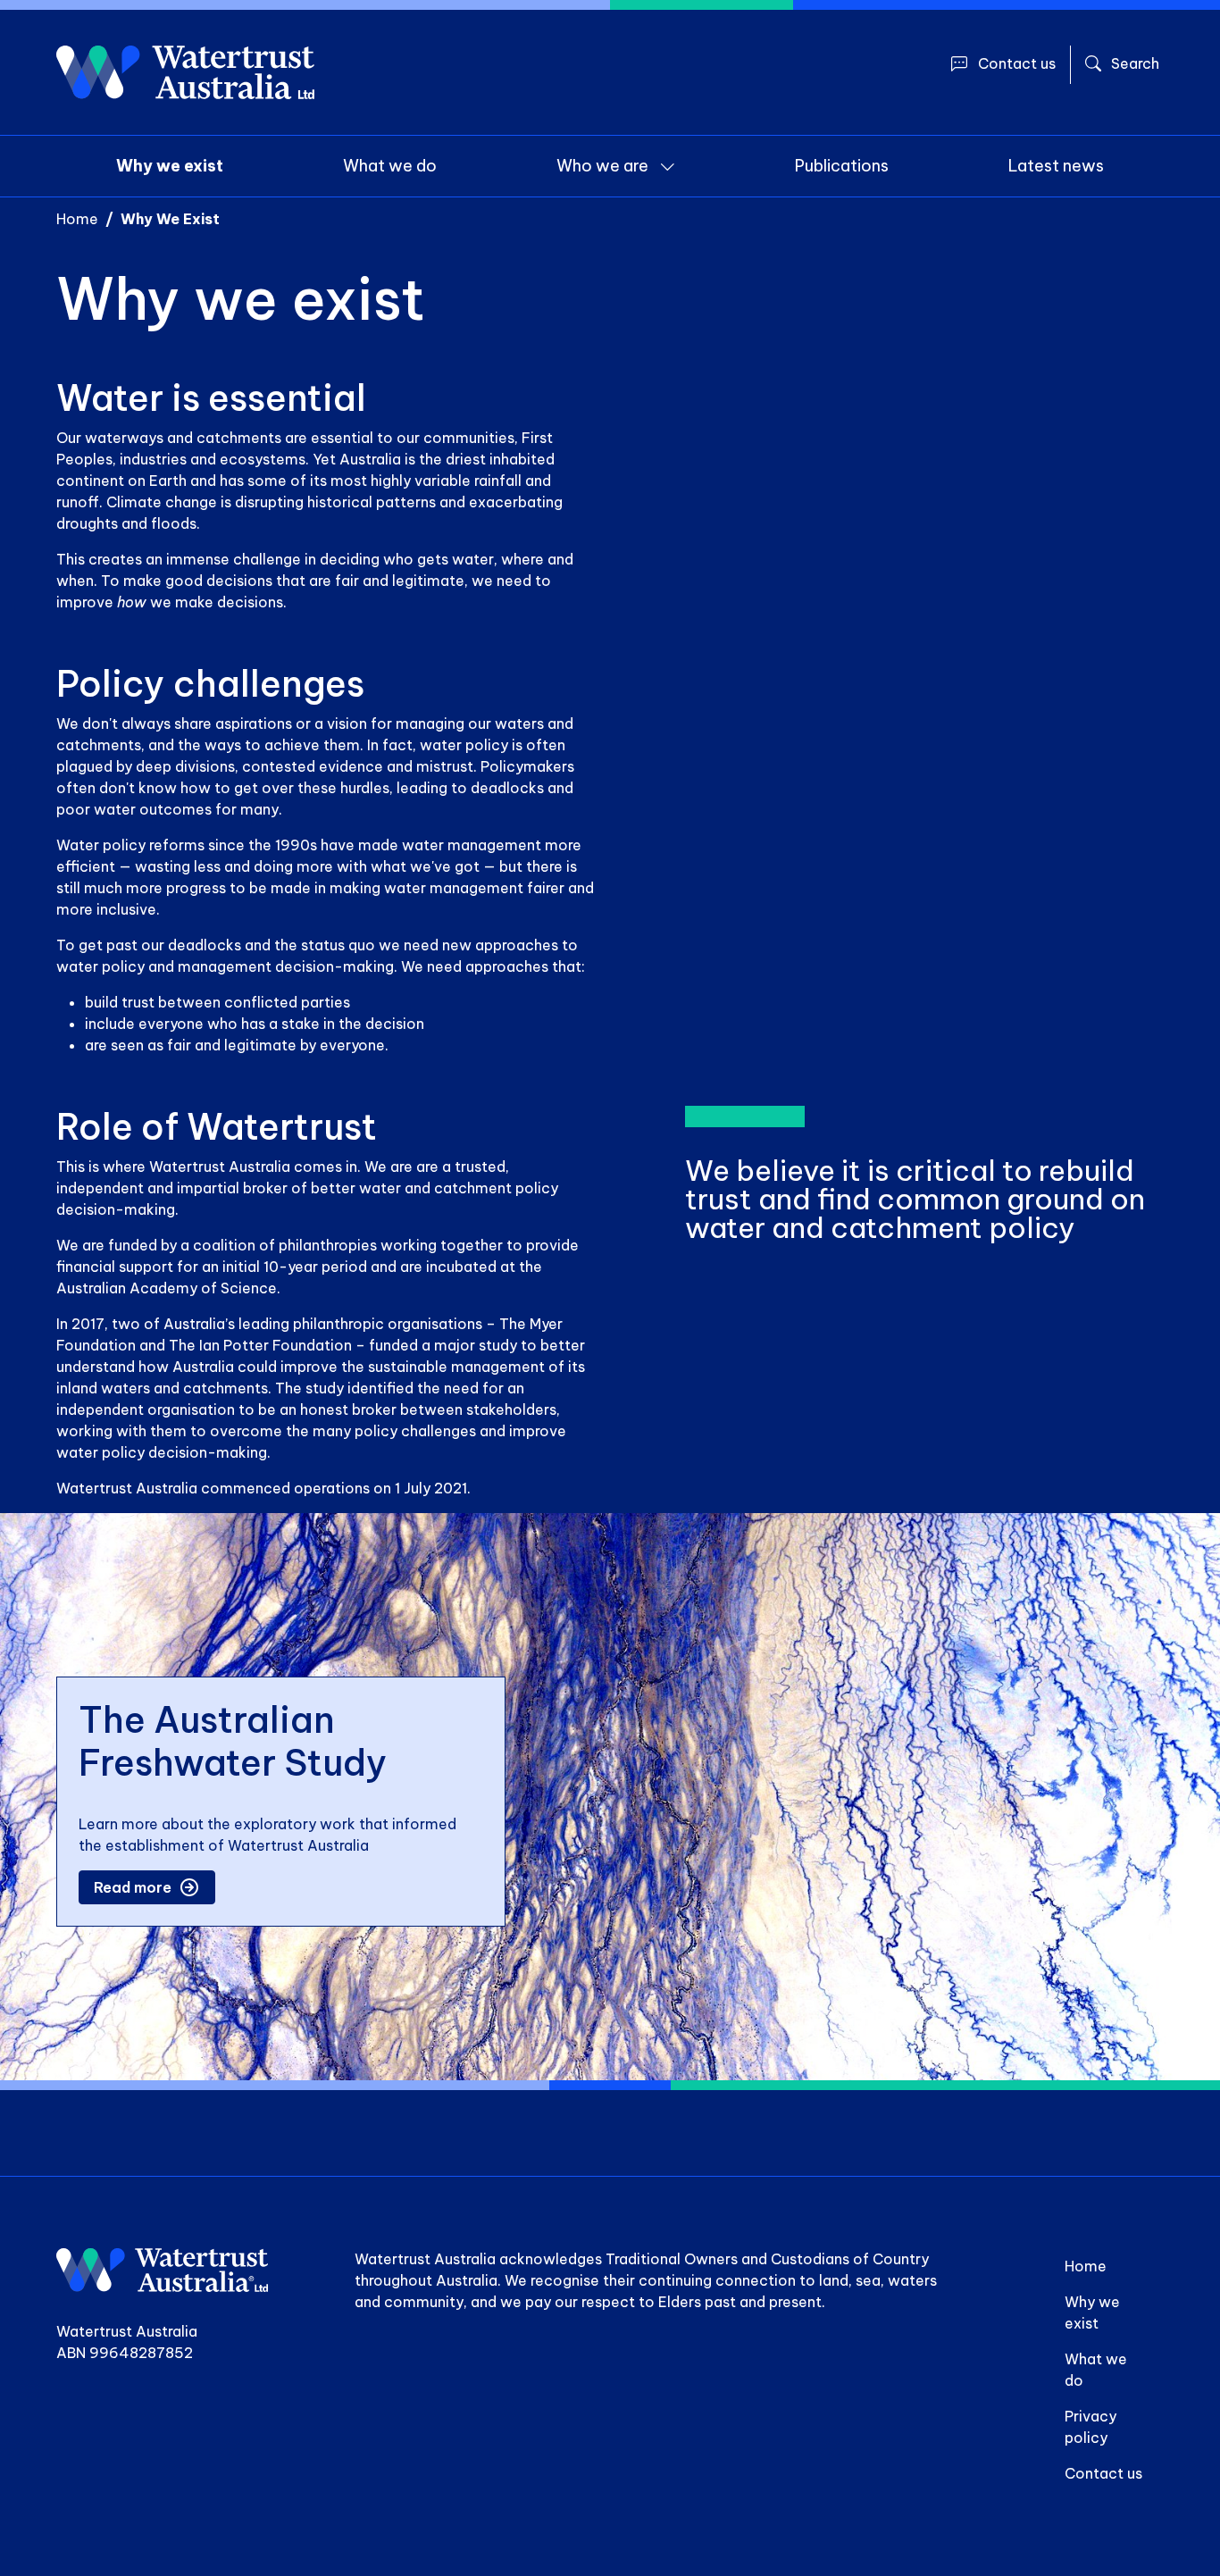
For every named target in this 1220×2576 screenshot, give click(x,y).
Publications (842, 166)
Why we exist (170, 166)
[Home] (186, 72)
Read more (133, 1887)
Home (77, 219)
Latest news (1056, 166)
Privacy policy (1090, 2427)
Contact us (1017, 63)
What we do (390, 166)
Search (1135, 63)
